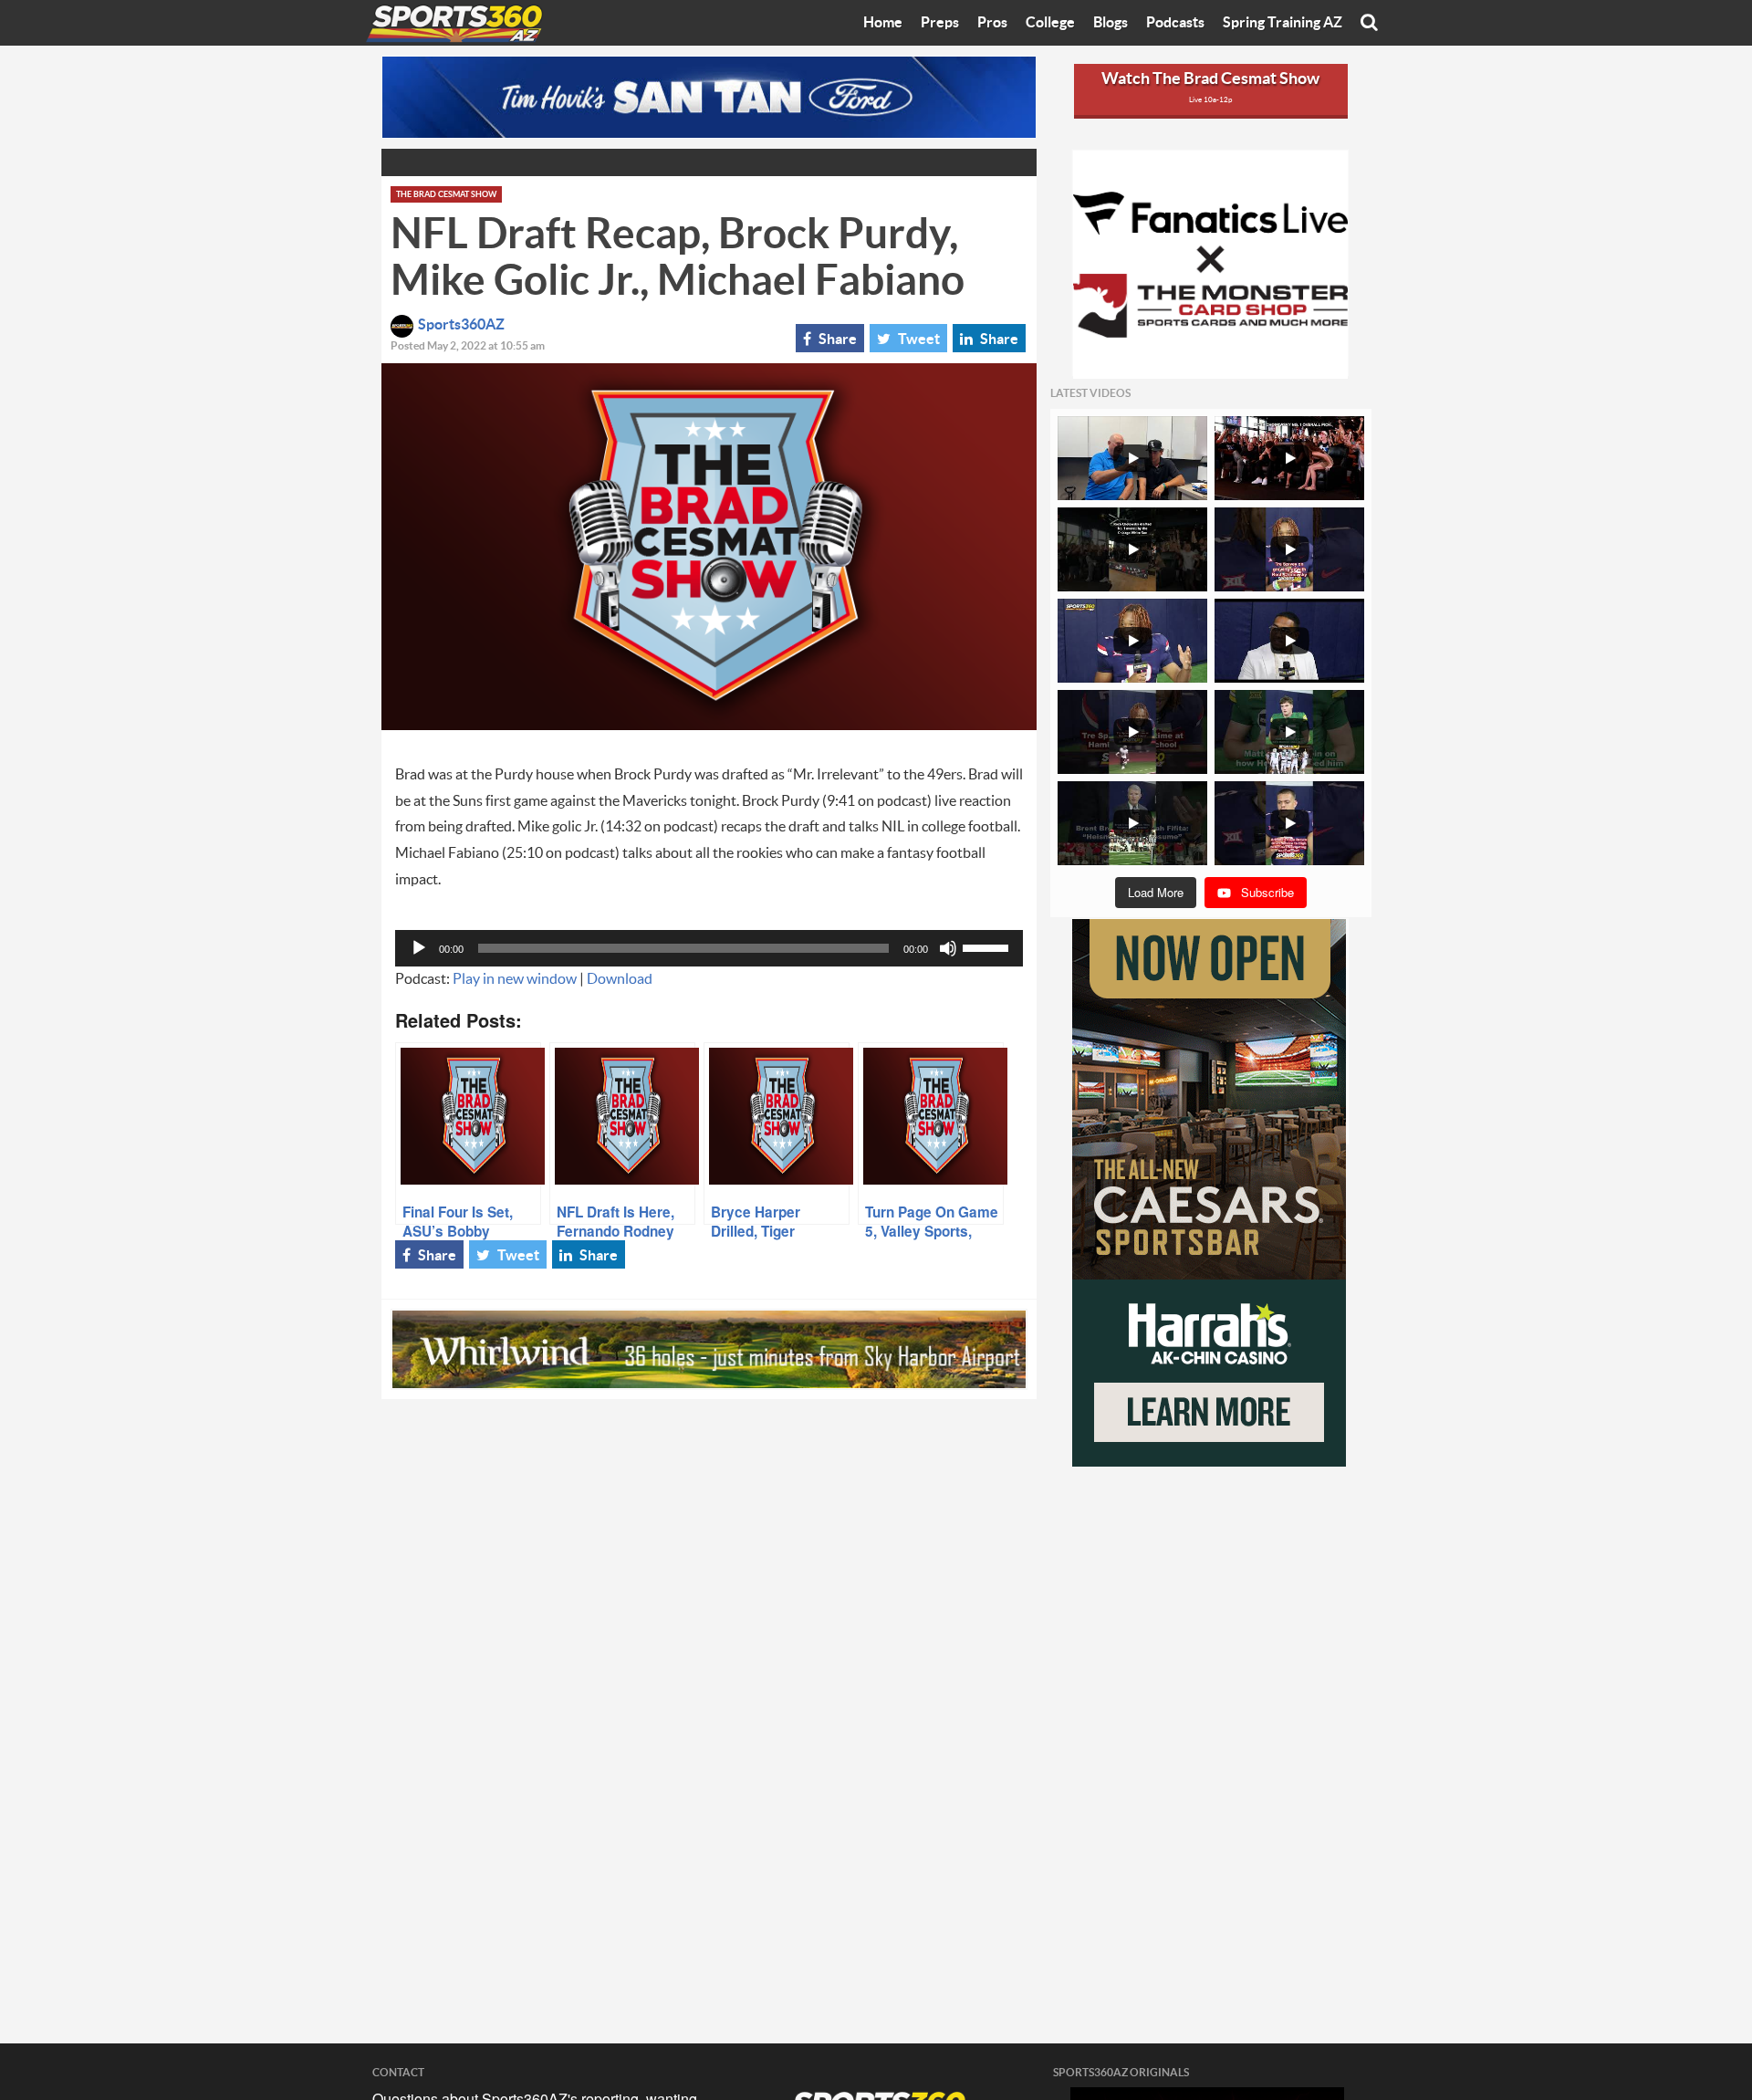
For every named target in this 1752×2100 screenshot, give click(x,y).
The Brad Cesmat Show (446, 195)
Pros (992, 23)
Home (883, 23)
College (1050, 23)
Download (620, 979)
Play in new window (515, 979)
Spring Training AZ (1283, 23)
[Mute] (948, 948)
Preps (940, 23)
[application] (709, 948)
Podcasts (1175, 23)
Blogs (1111, 23)
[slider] (988, 946)
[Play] (419, 948)
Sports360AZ (461, 325)
